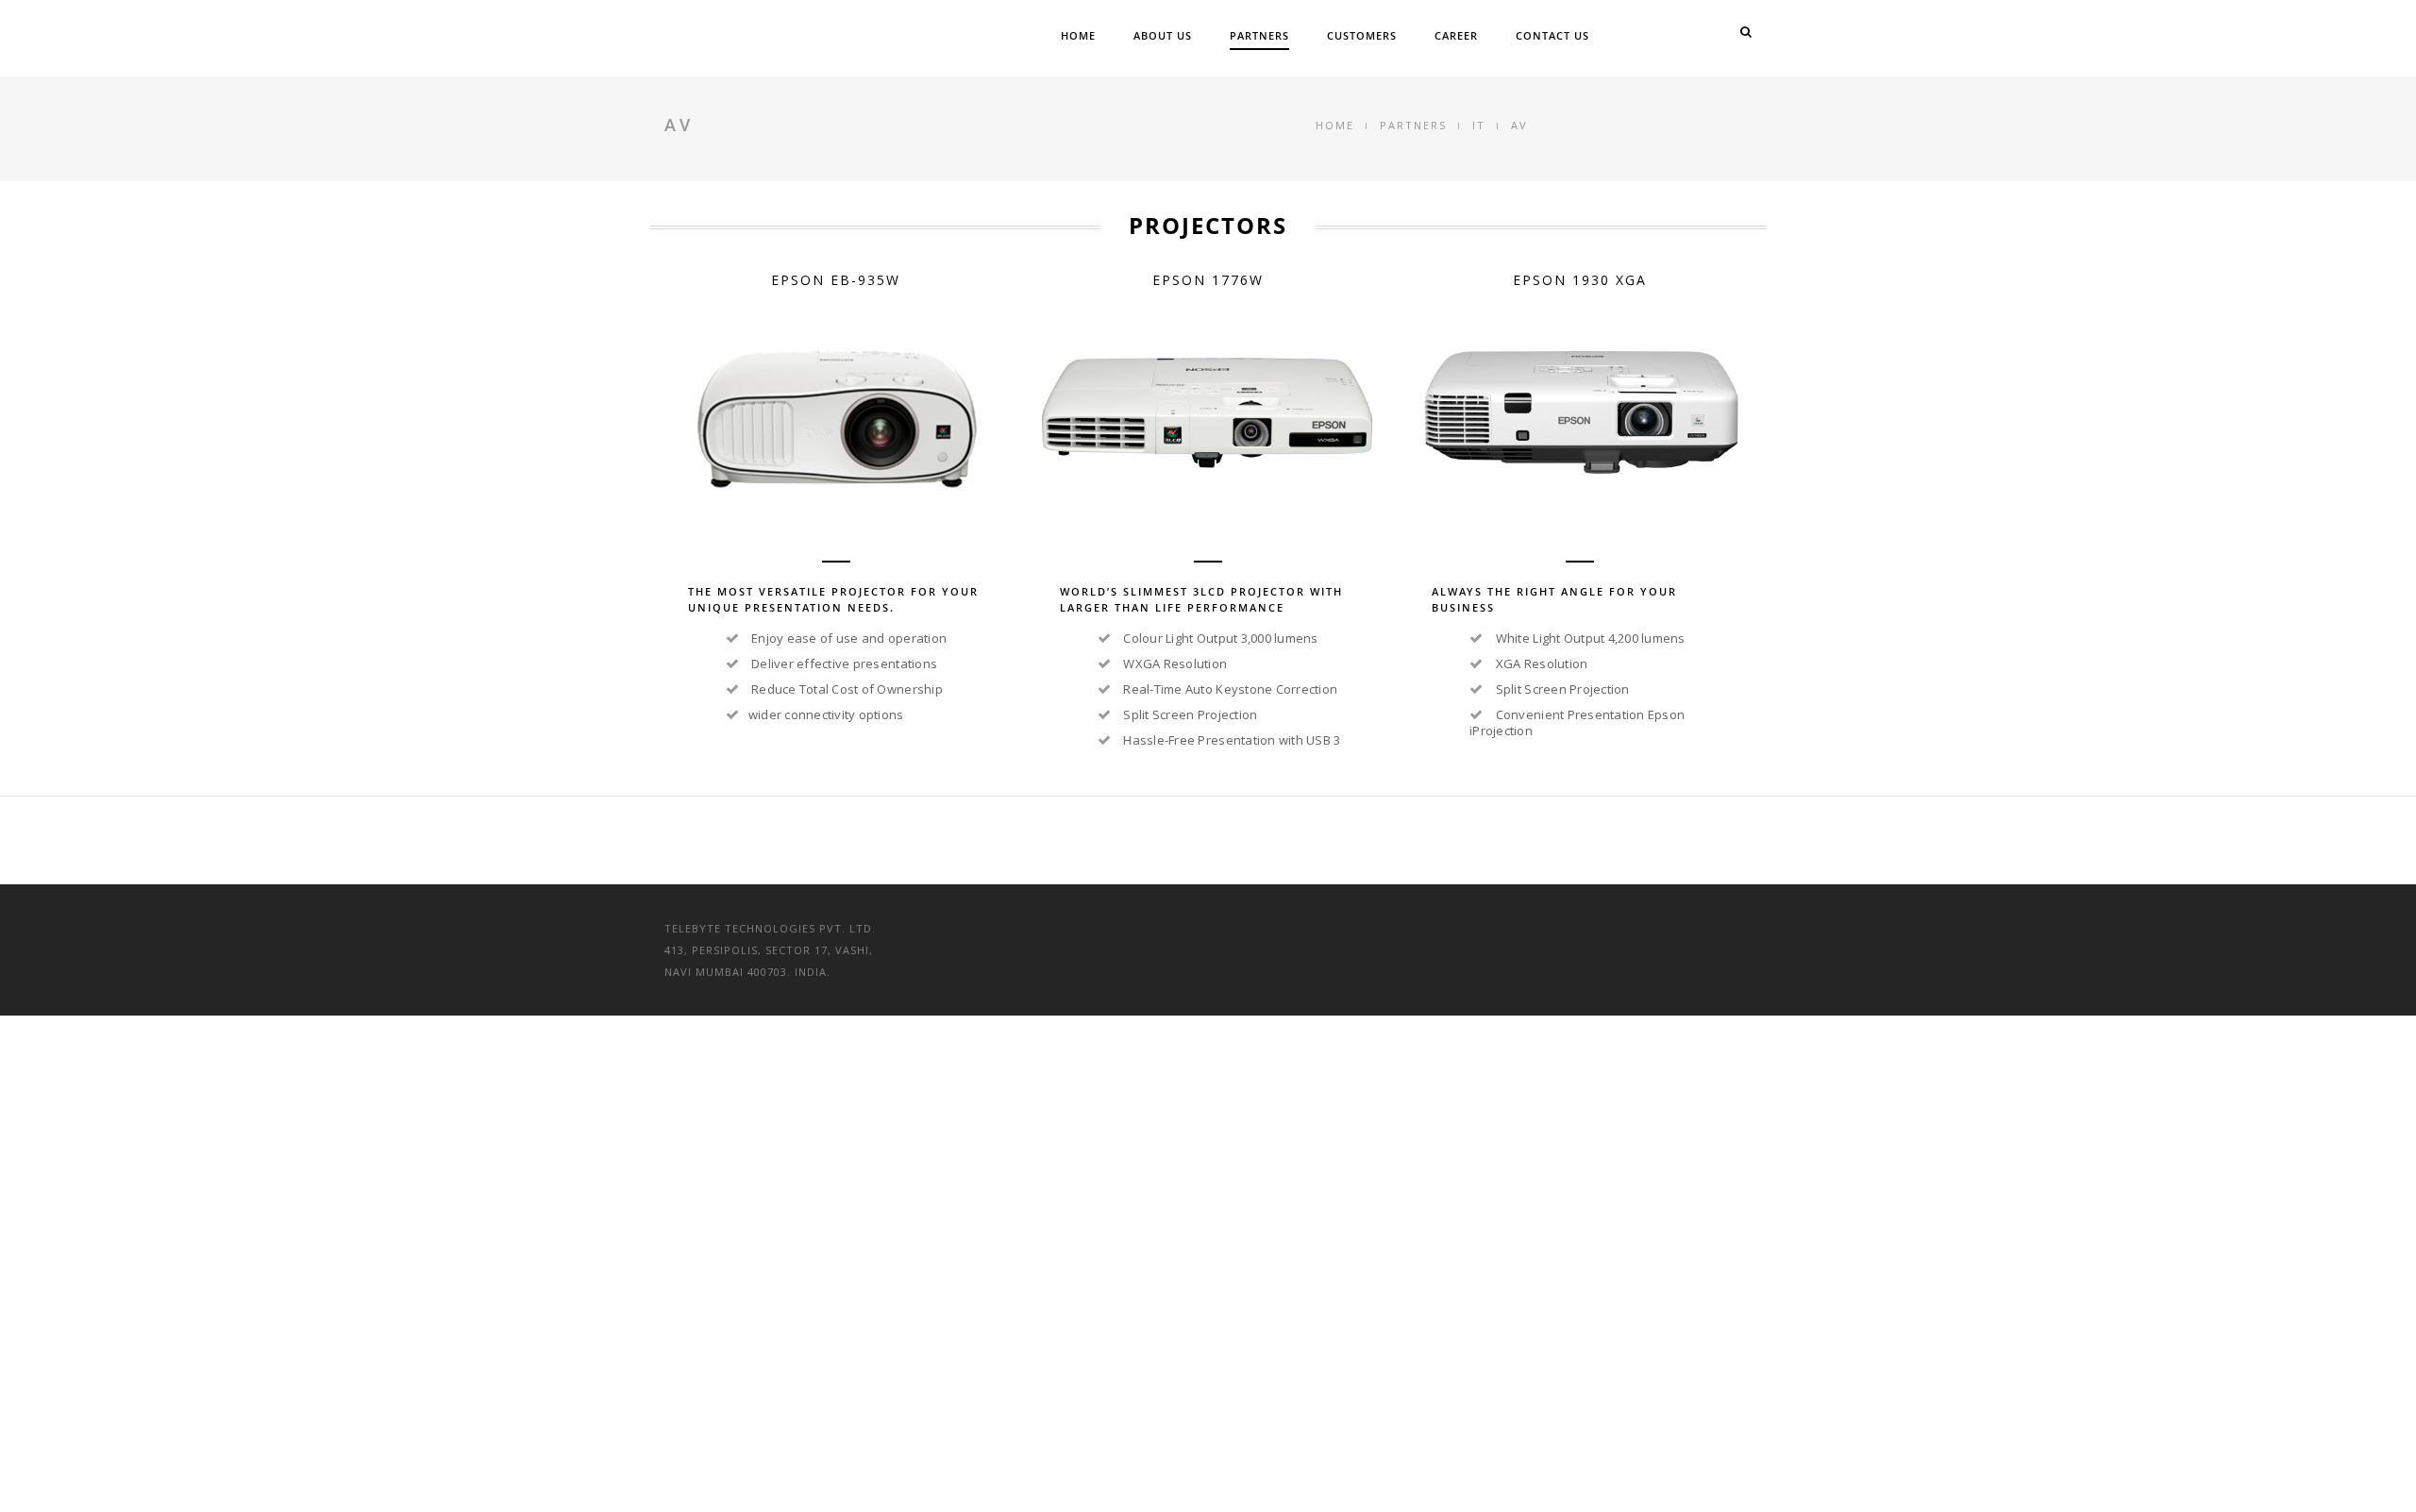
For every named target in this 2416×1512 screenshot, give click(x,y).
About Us (1163, 35)
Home (1078, 35)
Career (1456, 35)
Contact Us (1552, 35)
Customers (1362, 35)
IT (1479, 125)
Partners (1259, 35)
